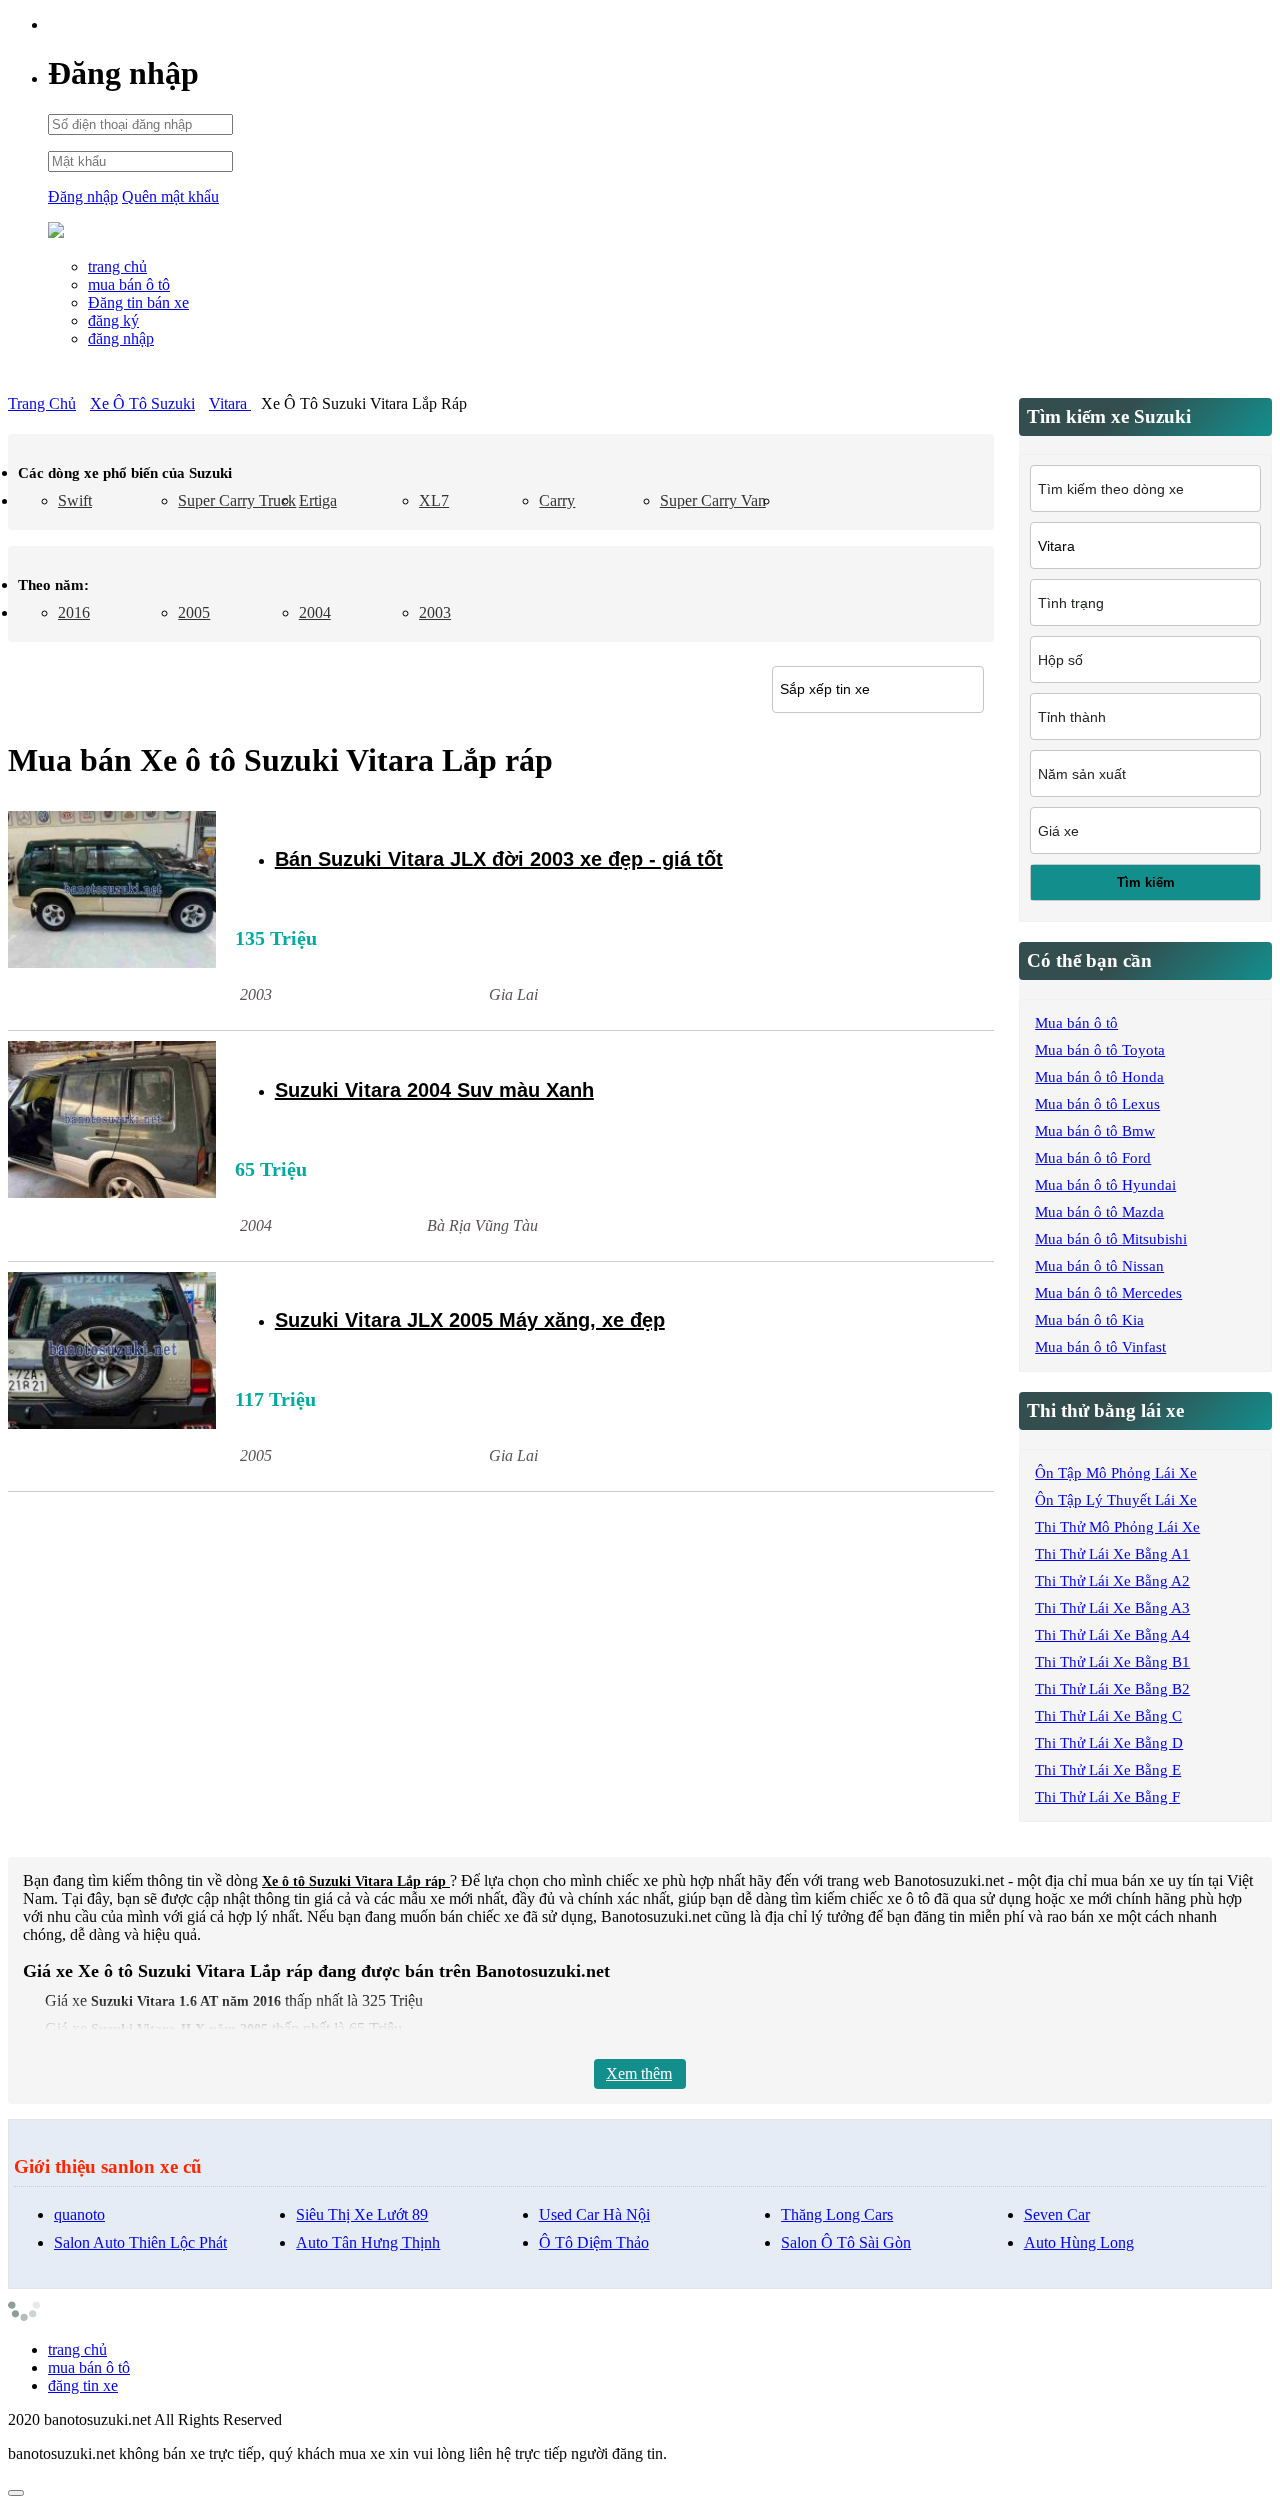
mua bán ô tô (129, 284)
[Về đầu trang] (16, 2493)
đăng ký (113, 320)
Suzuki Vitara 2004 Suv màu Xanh (434, 1090)
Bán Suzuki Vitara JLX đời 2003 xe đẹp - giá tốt (499, 859)
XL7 (434, 500)
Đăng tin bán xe (138, 302)
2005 (194, 612)
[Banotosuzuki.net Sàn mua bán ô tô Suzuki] (56, 232)
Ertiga (318, 500)
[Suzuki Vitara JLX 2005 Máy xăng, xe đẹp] (112, 1352)
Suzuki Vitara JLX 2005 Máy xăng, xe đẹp (470, 1320)
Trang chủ (42, 403)
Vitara (230, 403)
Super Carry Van (713, 500)
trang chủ (117, 266)
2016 (74, 612)
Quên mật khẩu (170, 196)
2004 (315, 612)
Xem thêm (639, 2073)
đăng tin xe (83, 2385)
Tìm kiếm (1146, 882)
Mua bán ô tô (1076, 1023)
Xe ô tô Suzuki (142, 403)
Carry (557, 500)
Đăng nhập (83, 196)
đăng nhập (121, 338)
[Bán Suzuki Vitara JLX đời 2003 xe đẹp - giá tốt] (112, 891)
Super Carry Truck (237, 500)
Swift (75, 500)
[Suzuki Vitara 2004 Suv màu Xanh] (112, 1121)
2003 (435, 612)
